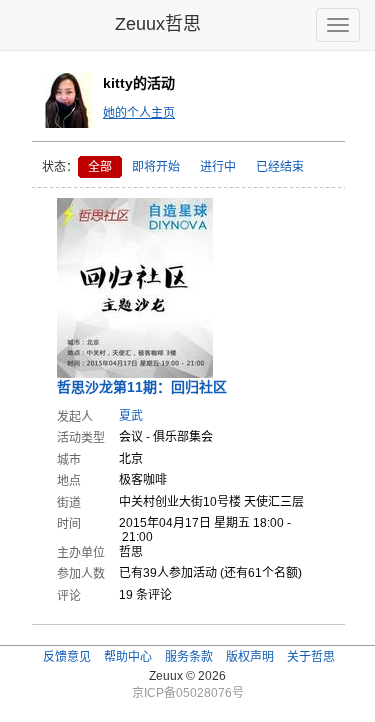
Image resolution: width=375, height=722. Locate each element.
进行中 (218, 167)
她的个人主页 (139, 113)
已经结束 (280, 167)
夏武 (131, 416)
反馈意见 (67, 657)
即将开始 (156, 167)
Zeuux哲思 (158, 24)
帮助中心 (128, 657)
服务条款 (189, 657)
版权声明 (250, 657)
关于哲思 (311, 657)
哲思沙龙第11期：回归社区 (142, 387)
